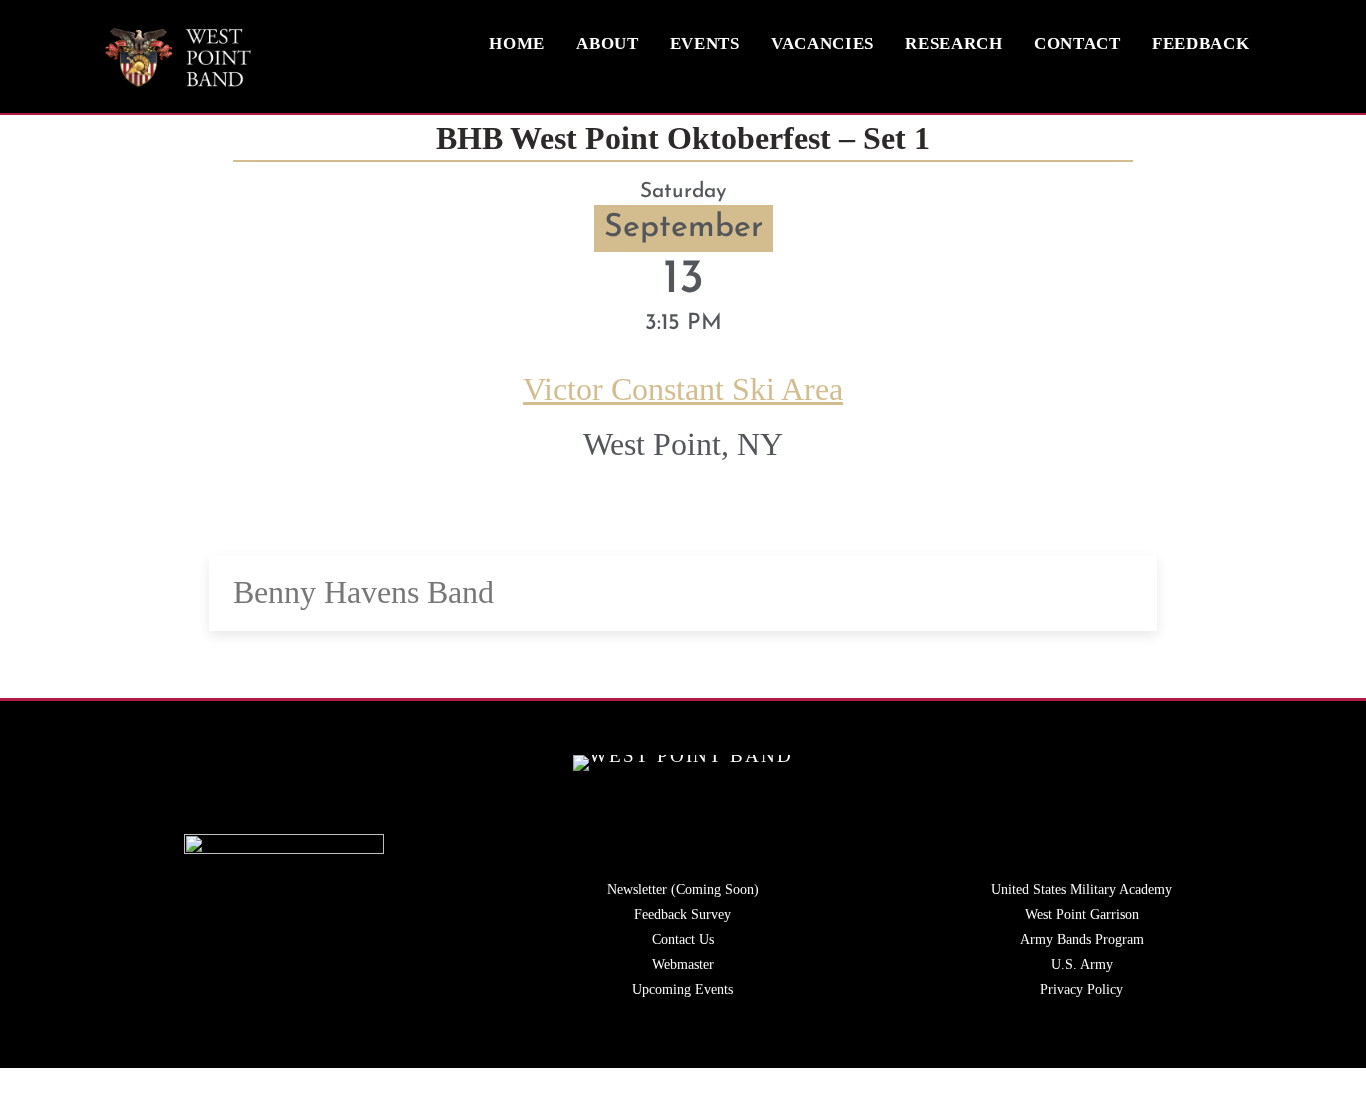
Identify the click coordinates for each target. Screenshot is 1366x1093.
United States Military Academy (1081, 889)
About (607, 43)
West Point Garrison (1082, 914)
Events (705, 43)
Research (953, 43)
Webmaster (683, 964)
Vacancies (822, 43)
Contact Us (683, 939)
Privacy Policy (1081, 989)
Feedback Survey (682, 914)
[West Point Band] (178, 80)
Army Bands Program (1082, 939)
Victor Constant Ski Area (683, 389)
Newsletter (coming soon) (683, 889)
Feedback (1200, 43)
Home (517, 43)
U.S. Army (1082, 964)
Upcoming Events (682, 989)
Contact (1077, 43)
